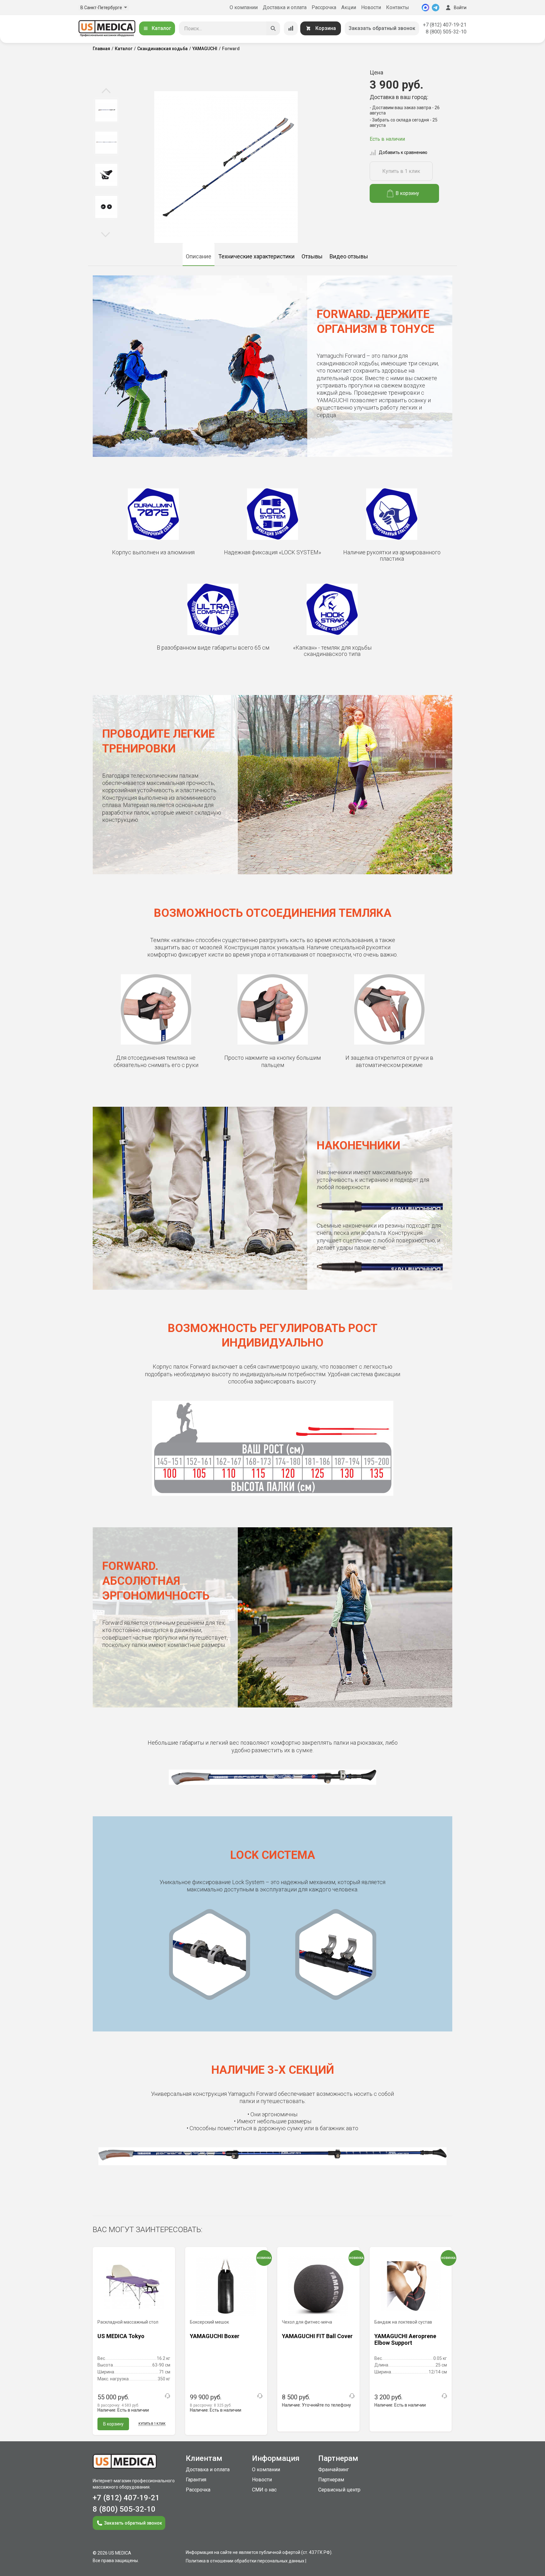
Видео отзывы (349, 256)
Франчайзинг (334, 2470)
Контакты (398, 7)
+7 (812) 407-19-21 (445, 25)
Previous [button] (106, 91)
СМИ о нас (264, 2490)
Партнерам (331, 2480)
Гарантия (196, 2480)
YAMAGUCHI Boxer (215, 2336)
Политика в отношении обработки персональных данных (245, 2561)
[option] (106, 110)
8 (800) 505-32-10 (446, 32)
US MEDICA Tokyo (121, 2336)
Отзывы (312, 256)
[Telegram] (436, 8)
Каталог (161, 28)
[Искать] (273, 28)
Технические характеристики (256, 256)
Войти (460, 8)
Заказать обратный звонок (382, 28)
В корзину (407, 193)
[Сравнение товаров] (291, 28)
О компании (244, 7)
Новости (371, 7)
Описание (199, 256)
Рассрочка (324, 7)
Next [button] (105, 234)
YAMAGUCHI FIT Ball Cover (317, 2336)
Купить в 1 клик (401, 171)
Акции (349, 7)
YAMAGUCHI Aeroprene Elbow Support (405, 2340)
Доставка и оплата (285, 7)
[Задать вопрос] (167, 2396)
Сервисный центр (339, 2490)
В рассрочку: (118, 2405)
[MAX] (425, 8)
